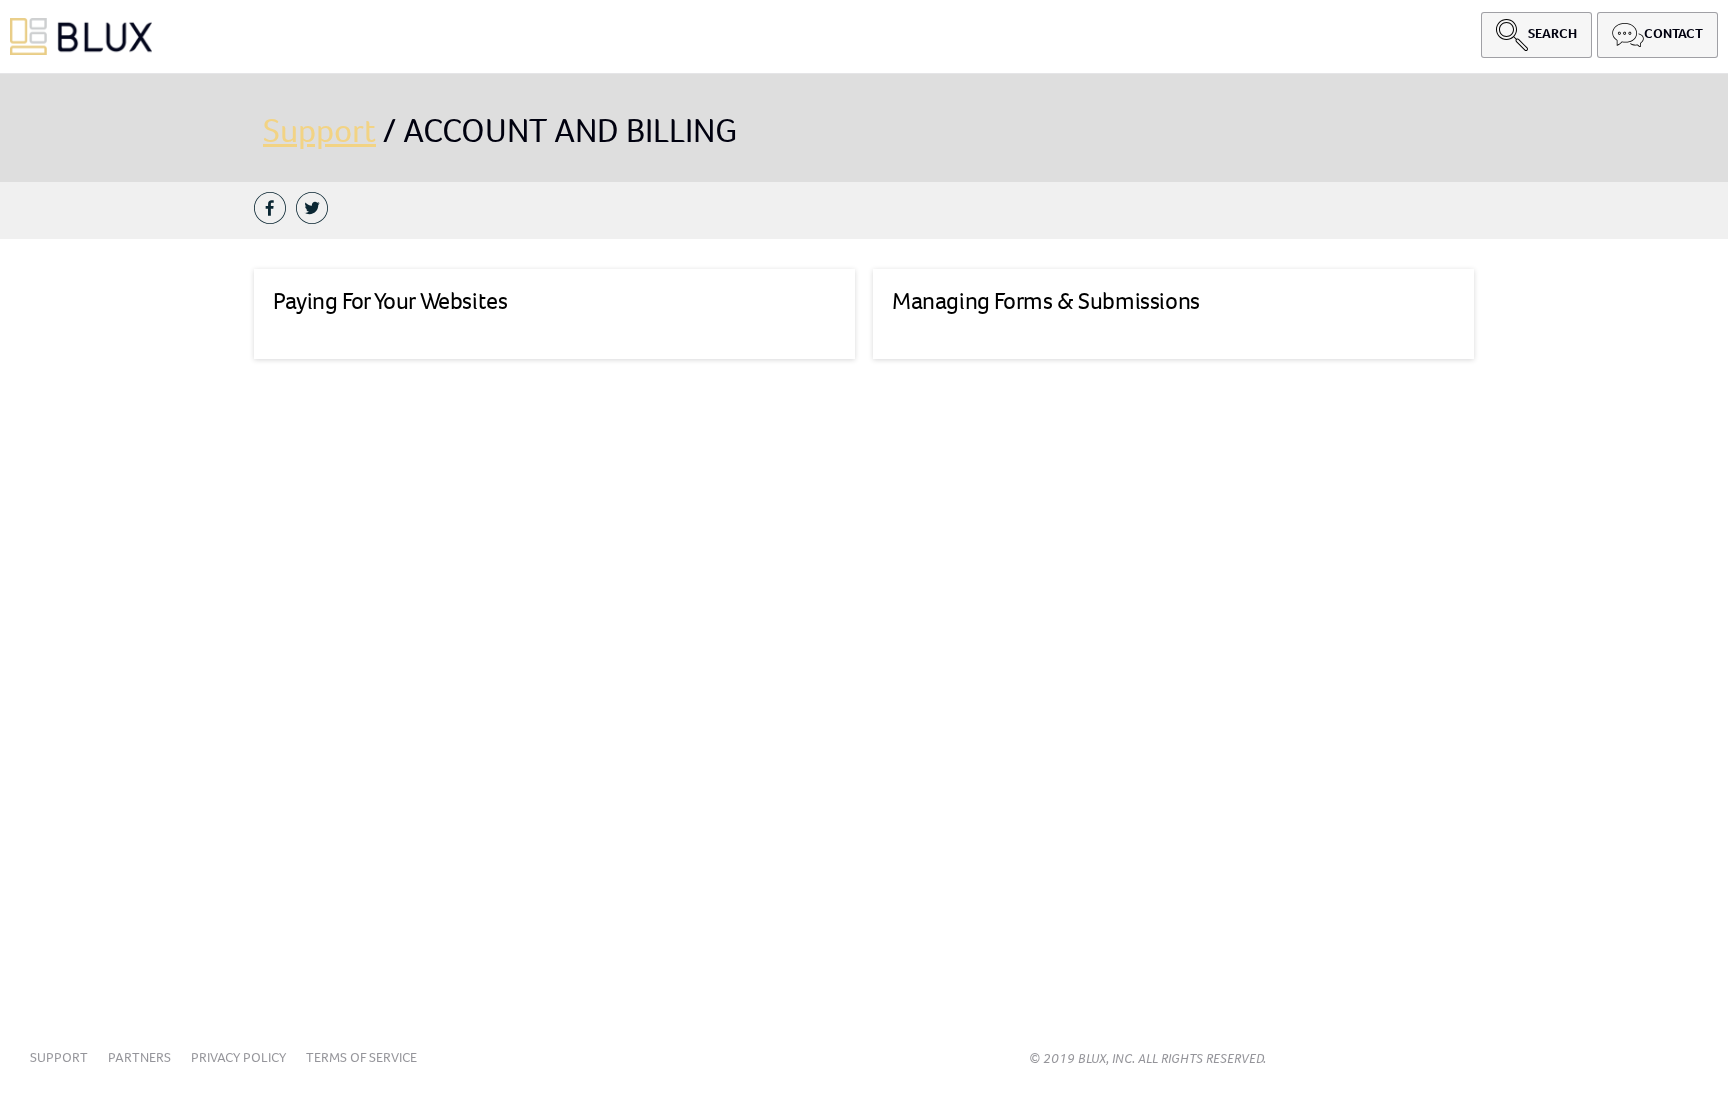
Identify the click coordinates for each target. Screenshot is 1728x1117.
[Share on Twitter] (317, 210)
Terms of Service (361, 1057)
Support (319, 130)
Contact (1673, 33)
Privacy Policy (238, 1057)
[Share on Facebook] (275, 210)
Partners (139, 1057)
